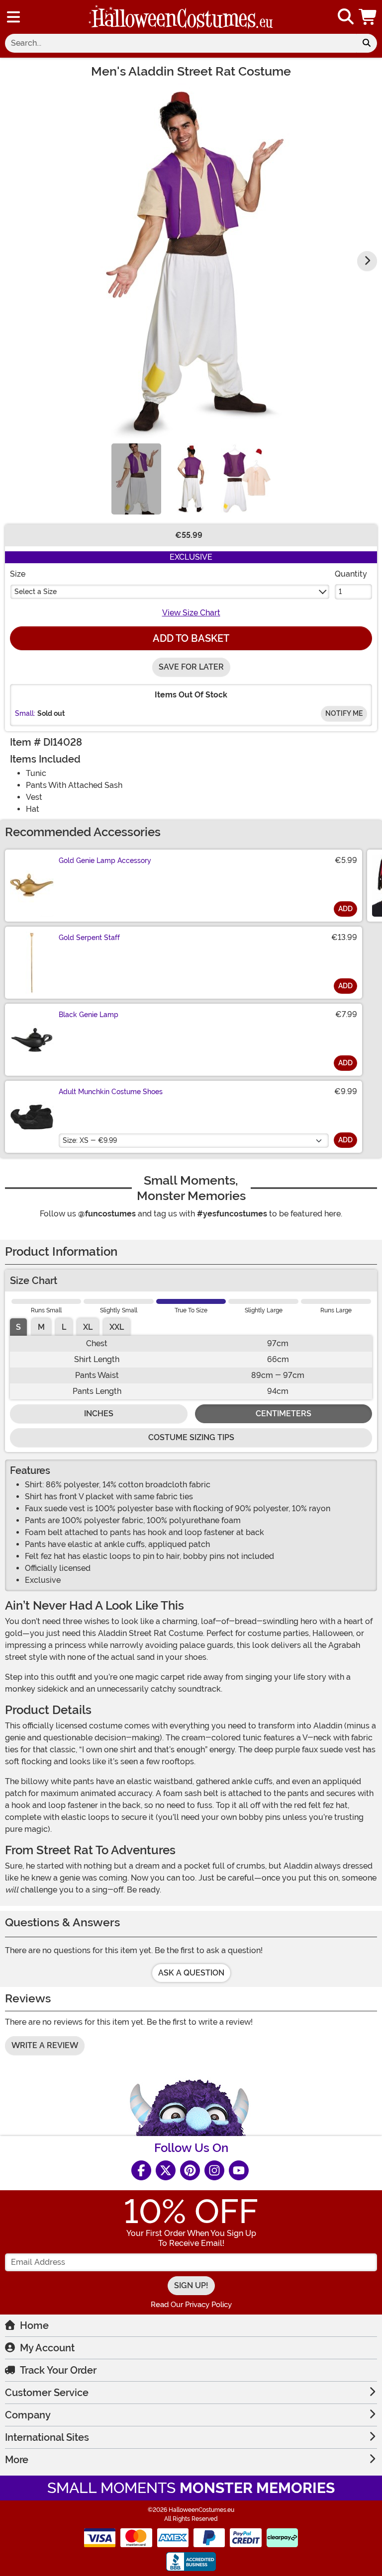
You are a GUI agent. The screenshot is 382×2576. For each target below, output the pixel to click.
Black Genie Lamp (89, 1015)
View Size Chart (191, 613)
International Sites (47, 2437)
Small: (25, 713)
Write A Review (45, 2045)
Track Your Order (58, 2370)
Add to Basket (191, 638)
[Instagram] (214, 2170)
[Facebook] (141, 2170)
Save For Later (191, 667)
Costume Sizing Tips (191, 1437)
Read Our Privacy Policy (191, 2305)
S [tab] (18, 1327)
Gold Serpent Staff (89, 938)
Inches (99, 1414)
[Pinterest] (190, 2170)
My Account (47, 2348)
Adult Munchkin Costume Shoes (111, 1092)
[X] (166, 2170)
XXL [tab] (117, 1327)
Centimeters (284, 1414)
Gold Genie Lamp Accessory (105, 860)
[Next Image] (367, 261)
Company (28, 2415)
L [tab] (64, 1327)
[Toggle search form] (346, 17)
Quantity (351, 574)
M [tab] (41, 1327)
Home (34, 2325)
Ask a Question (191, 1973)
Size (18, 574)
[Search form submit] (367, 43)
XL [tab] (88, 1327)
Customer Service (47, 2393)
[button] (369, 17)
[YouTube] (239, 2170)
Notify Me (344, 713)
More (17, 2460)
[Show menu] (13, 17)
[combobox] (181, 43)
